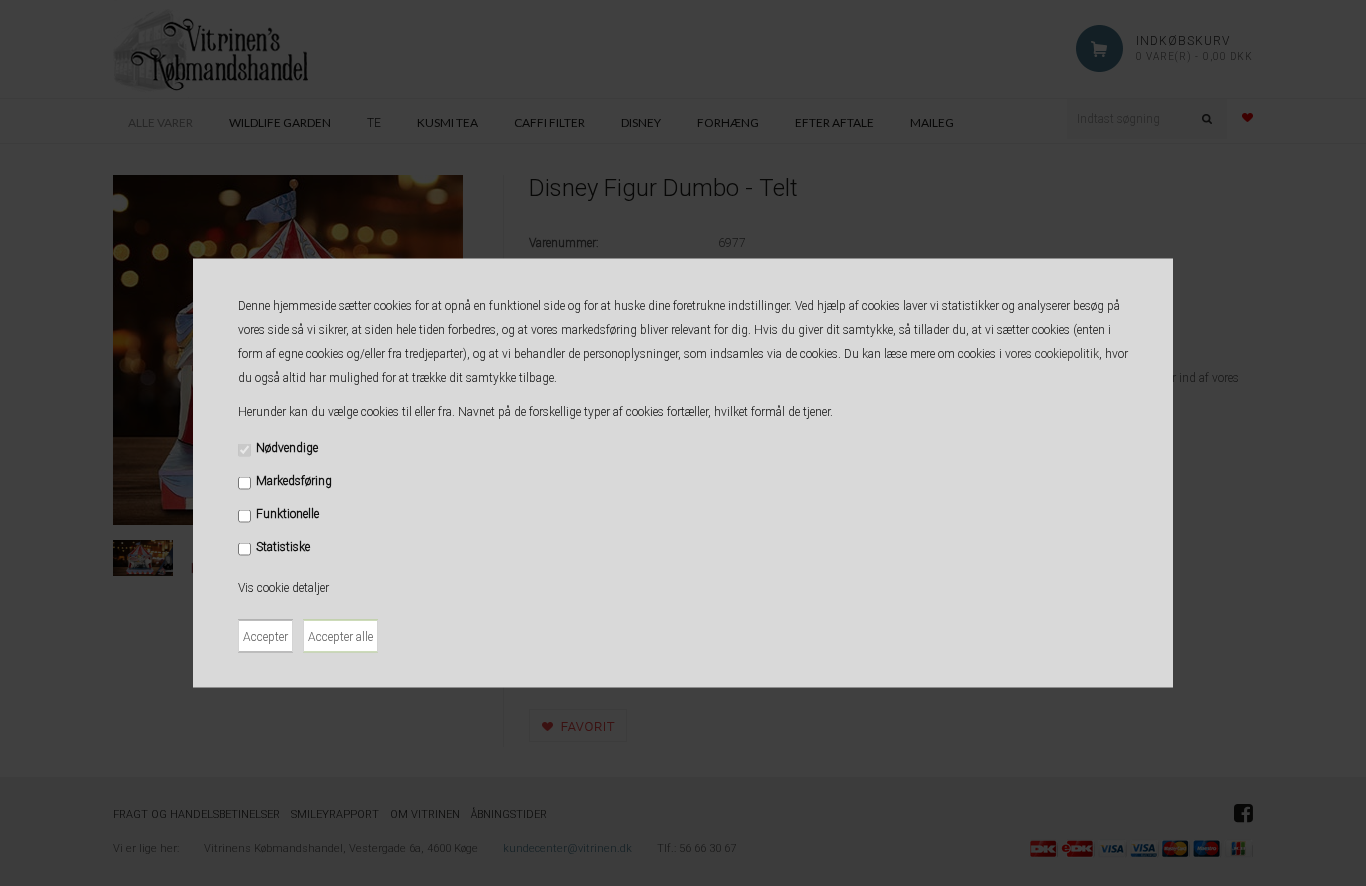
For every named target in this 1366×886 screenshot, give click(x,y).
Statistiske (283, 547)
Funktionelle (287, 514)
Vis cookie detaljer (283, 588)
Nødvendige (287, 448)
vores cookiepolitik (1052, 354)
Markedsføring (294, 481)
